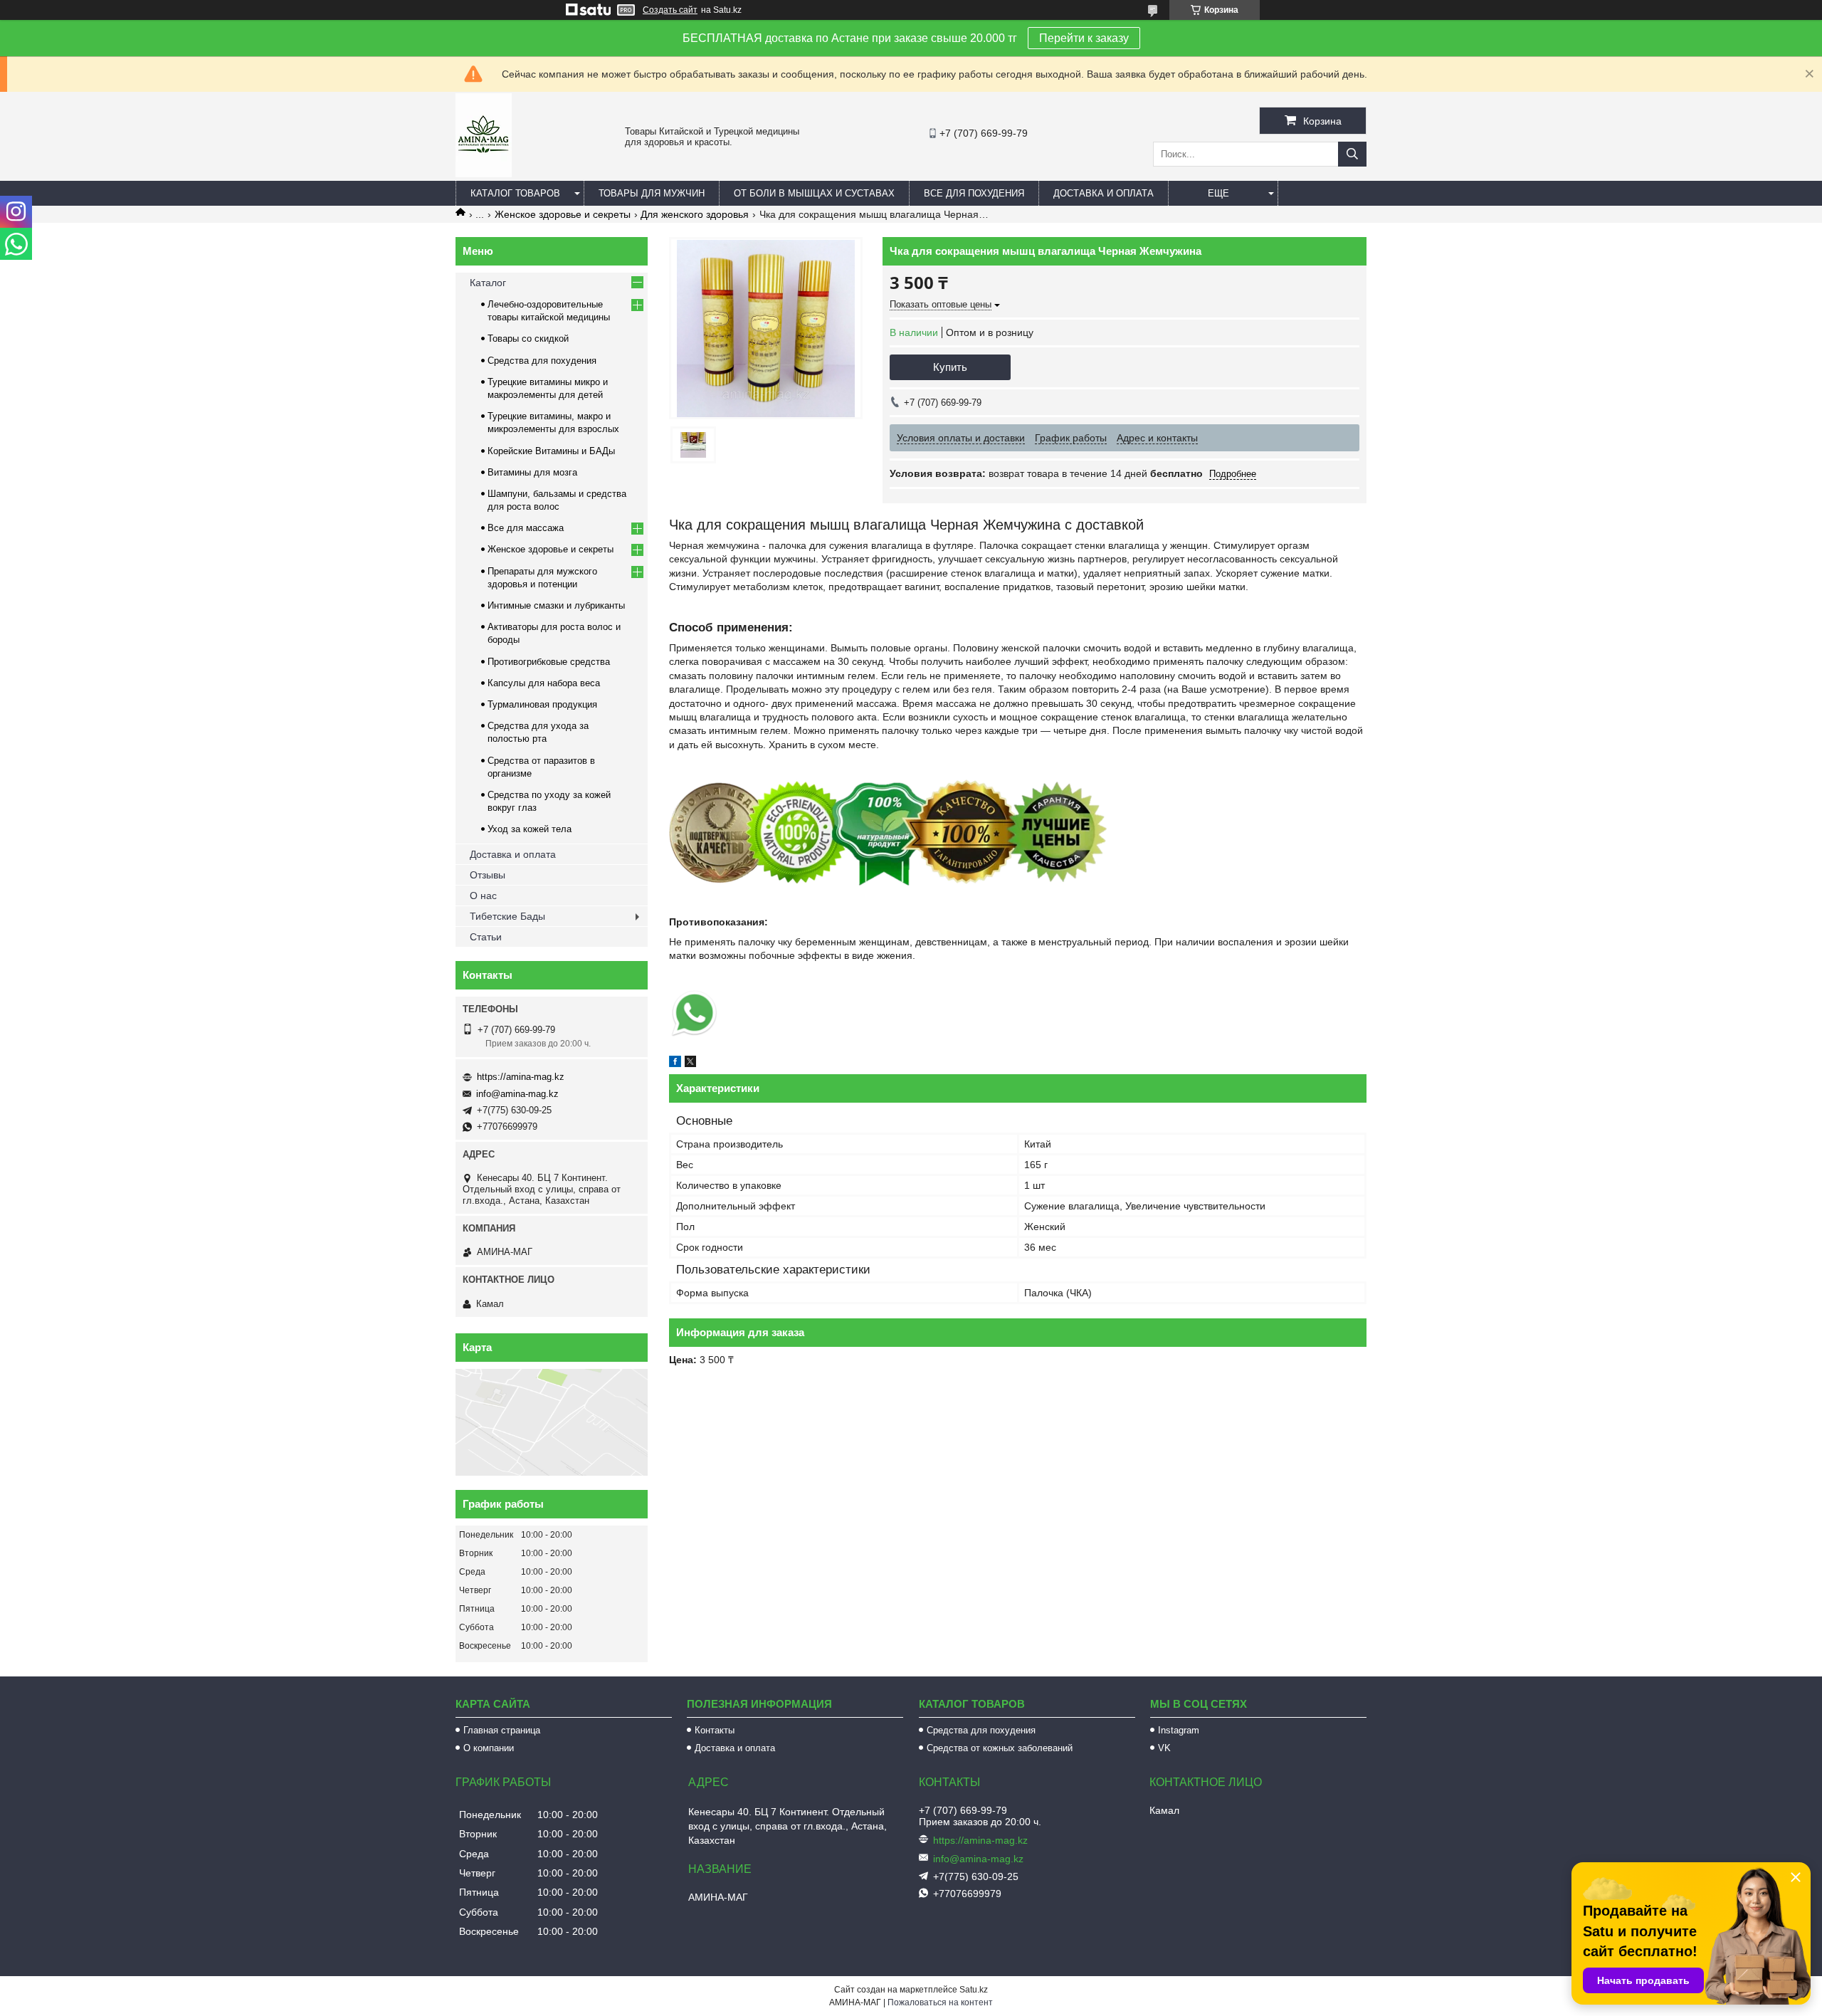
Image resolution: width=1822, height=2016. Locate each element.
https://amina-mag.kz (521, 1077)
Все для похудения (974, 193)
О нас (483, 896)
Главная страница (502, 1730)
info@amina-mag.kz (517, 1094)
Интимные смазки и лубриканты (556, 605)
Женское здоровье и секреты (563, 214)
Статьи (486, 937)
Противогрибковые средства (549, 662)
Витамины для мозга (532, 472)
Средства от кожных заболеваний (1000, 1748)
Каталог (488, 283)
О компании (489, 1748)
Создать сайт (670, 10)
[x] (690, 1064)
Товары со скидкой (528, 338)
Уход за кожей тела (530, 829)
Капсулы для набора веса (544, 683)
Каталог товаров (515, 193)
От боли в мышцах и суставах (814, 193)
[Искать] (1352, 154)
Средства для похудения (542, 361)
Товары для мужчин (652, 193)
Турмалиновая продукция (542, 704)
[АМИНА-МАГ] (484, 174)
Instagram (1179, 1730)
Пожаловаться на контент (940, 2002)
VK (1164, 1748)
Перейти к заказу (1084, 38)
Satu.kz (974, 1990)
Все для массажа (526, 528)
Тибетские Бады (507, 916)
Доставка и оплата (1104, 193)
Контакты (715, 1730)
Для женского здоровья (695, 214)
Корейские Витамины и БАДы (551, 451)
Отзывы (488, 875)
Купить (950, 367)
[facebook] (675, 1064)
